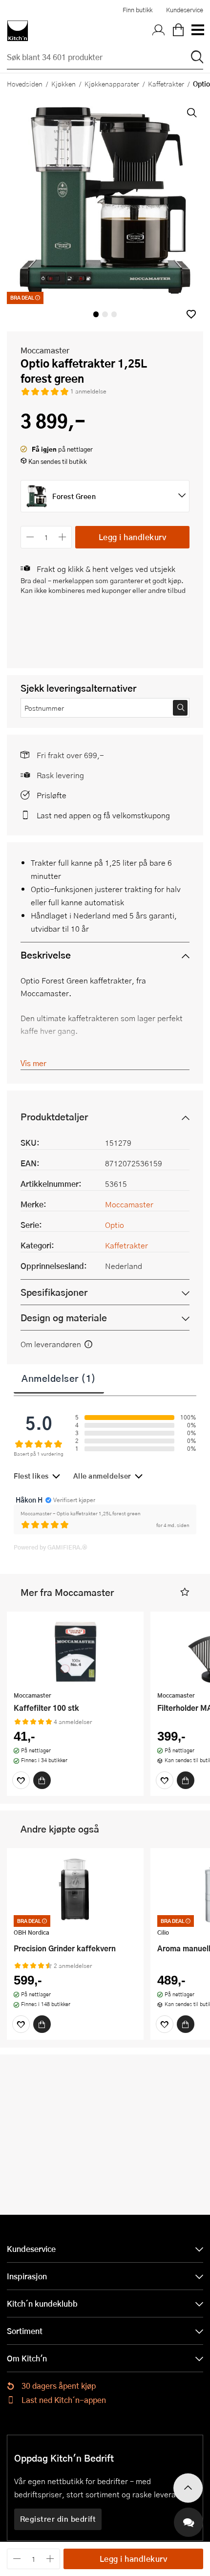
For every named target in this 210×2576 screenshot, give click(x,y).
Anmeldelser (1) (59, 1378)
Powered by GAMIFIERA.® (51, 1547)
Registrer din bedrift (58, 2519)
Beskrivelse (46, 955)
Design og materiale (64, 1318)
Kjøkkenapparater (112, 84)
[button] (191, 314)
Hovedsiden (25, 84)
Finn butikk (137, 10)
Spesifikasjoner (54, 1292)
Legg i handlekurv (133, 537)
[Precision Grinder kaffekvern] (75, 1889)
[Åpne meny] (197, 31)
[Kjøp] (42, 1780)
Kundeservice (185, 10)
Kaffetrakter (166, 84)
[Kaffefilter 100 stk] (75, 1653)
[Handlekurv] (178, 31)
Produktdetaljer (54, 1117)
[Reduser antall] (30, 537)
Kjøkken (63, 84)
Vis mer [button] (33, 1063)
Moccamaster (45, 350)
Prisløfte (52, 795)
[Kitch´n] (18, 31)
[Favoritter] (21, 1780)
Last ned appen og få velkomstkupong (103, 815)
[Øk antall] (63, 537)
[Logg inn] (159, 31)
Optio (115, 1225)
